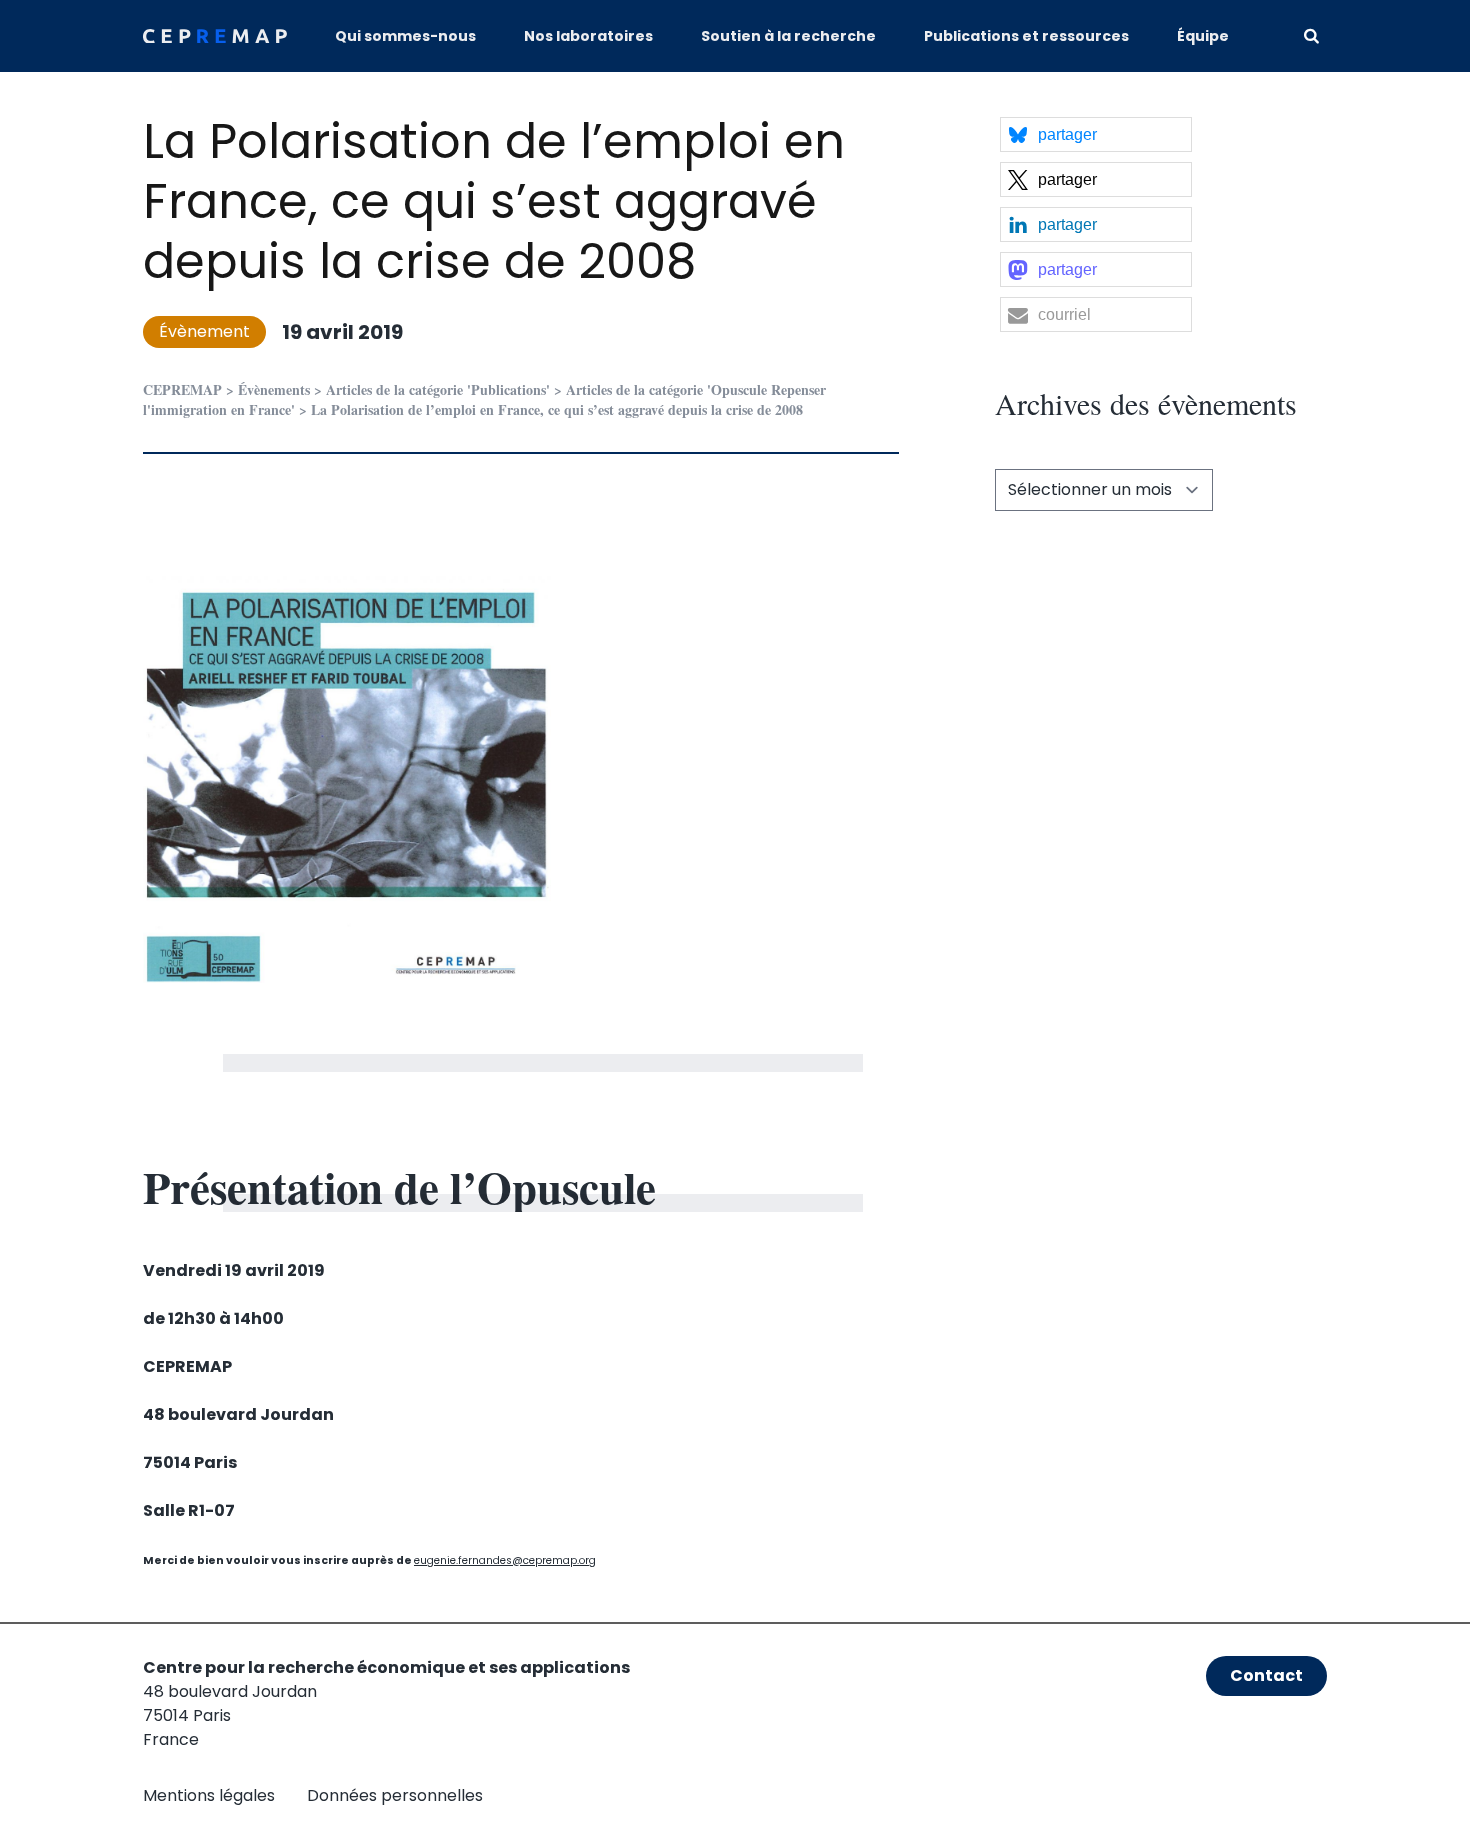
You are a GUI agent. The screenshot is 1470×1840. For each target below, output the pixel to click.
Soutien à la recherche (788, 36)
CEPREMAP (182, 389)
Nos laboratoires (588, 36)
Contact (1266, 1675)
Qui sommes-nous (405, 36)
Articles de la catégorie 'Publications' (438, 389)
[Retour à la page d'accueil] (215, 36)
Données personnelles (395, 1795)
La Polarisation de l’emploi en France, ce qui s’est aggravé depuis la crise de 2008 (494, 201)
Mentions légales (209, 1795)
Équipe (1203, 36)
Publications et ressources (1026, 36)
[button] (1096, 134)
